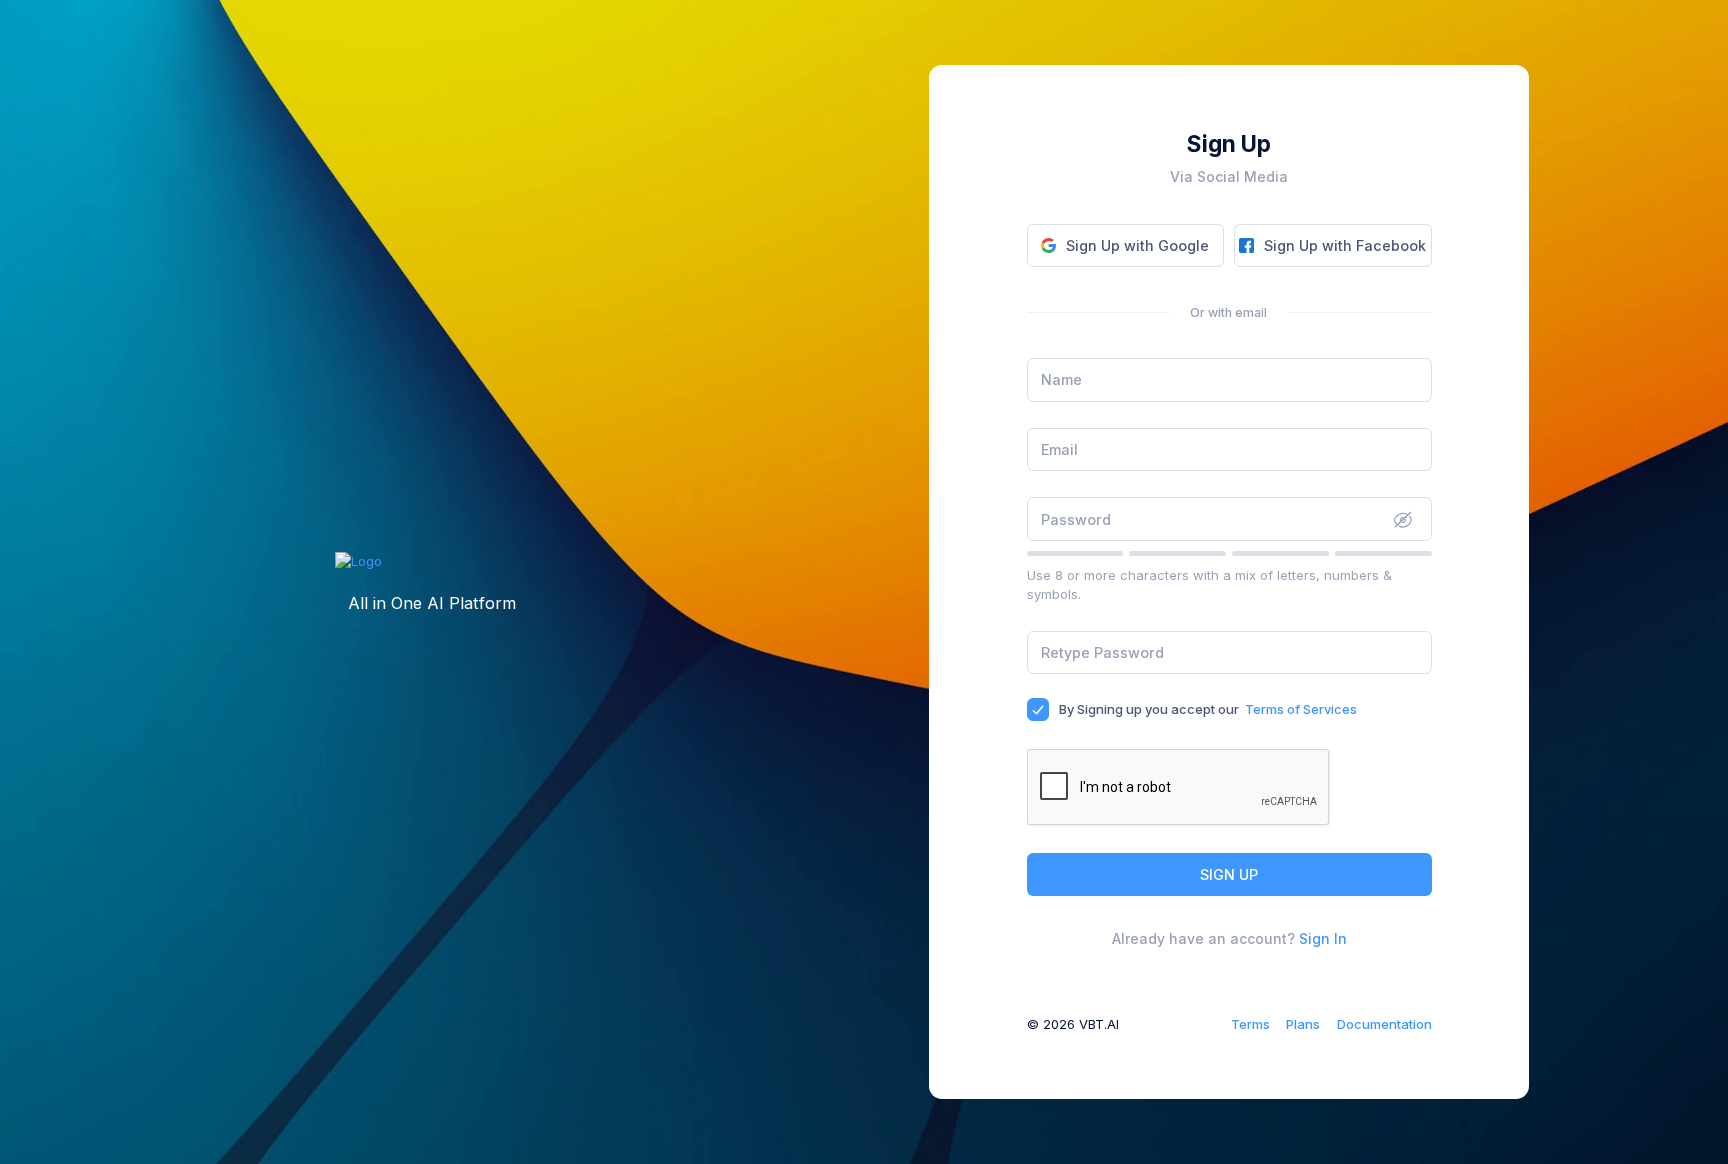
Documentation (1384, 1024)
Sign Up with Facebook (1345, 245)
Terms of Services (1301, 709)
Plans (1303, 1024)
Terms (1250, 1024)
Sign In (1323, 938)
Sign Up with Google (1137, 245)
